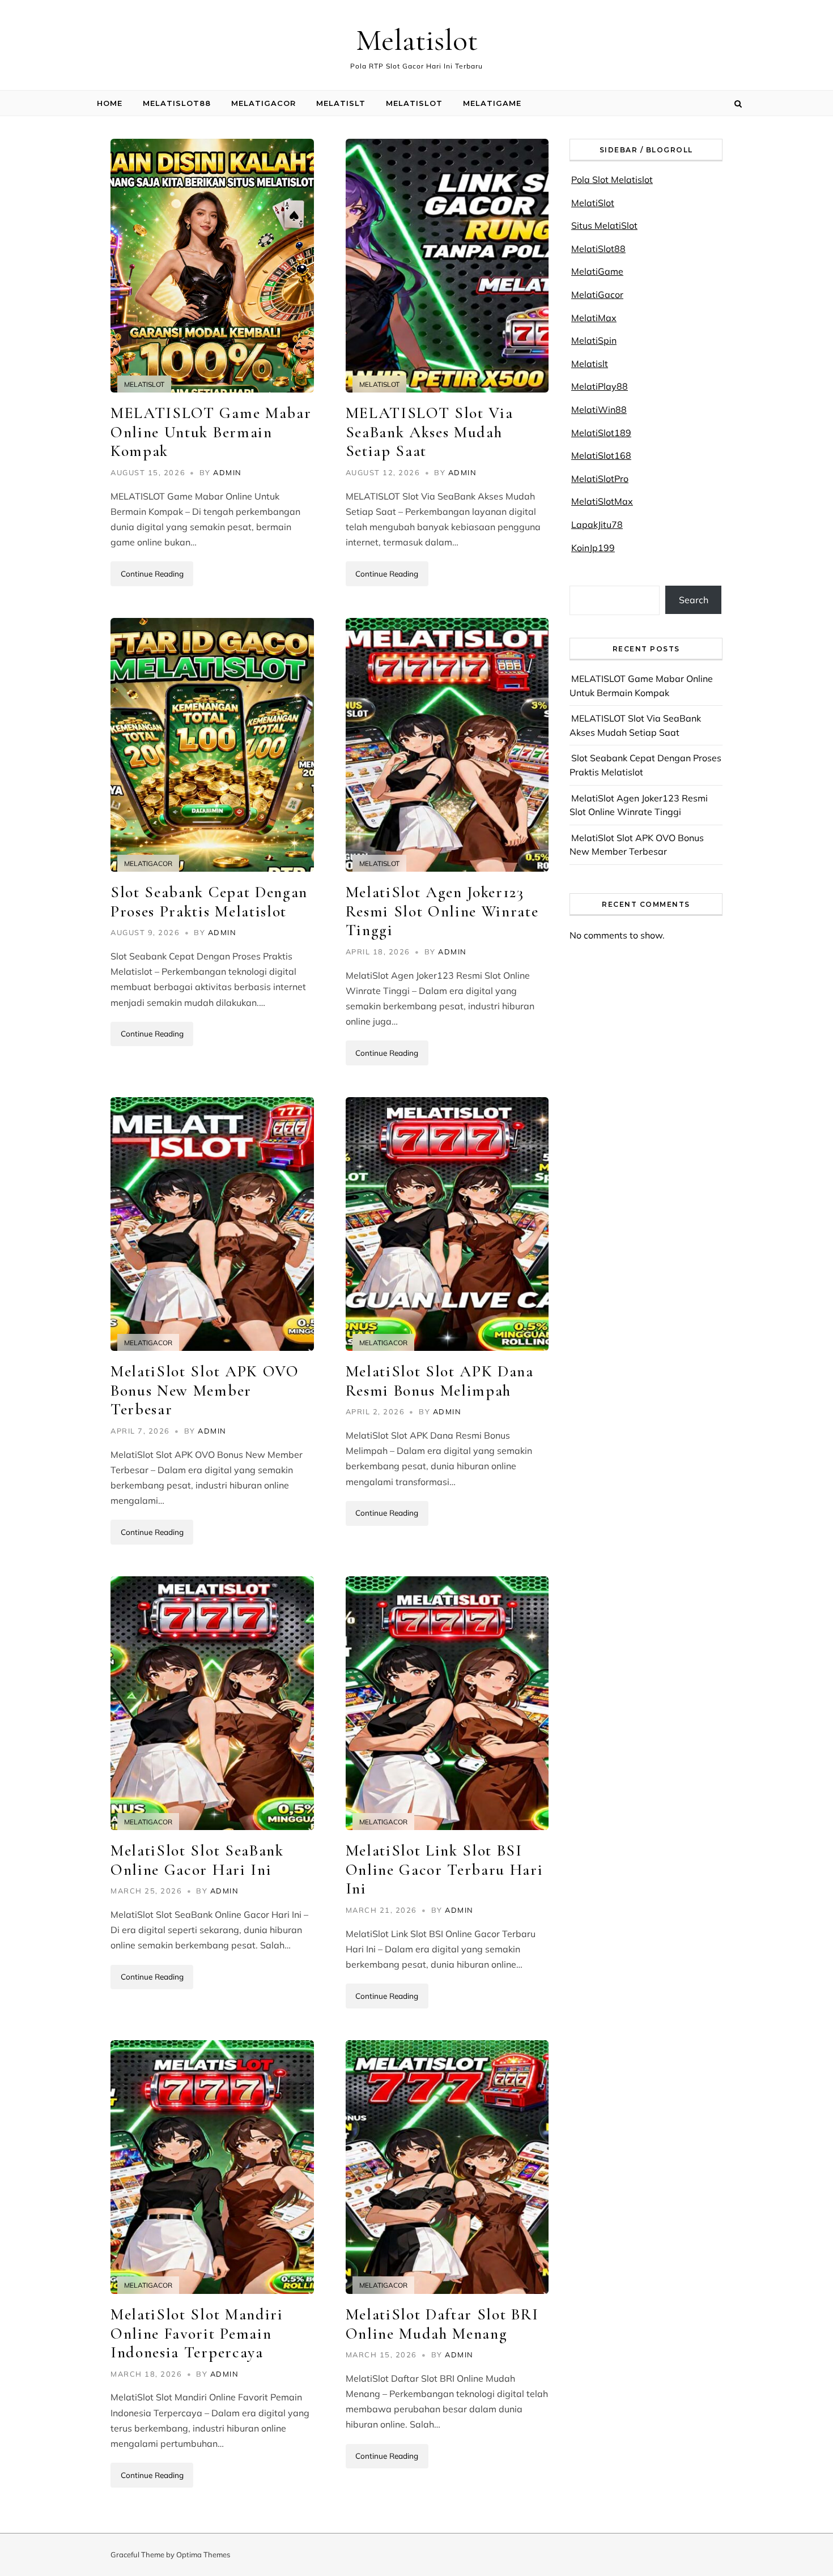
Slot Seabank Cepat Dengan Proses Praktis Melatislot (209, 902)
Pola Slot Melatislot (612, 180)
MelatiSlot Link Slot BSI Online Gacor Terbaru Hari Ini (445, 1869)
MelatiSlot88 (177, 103)
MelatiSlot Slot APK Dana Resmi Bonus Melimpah (440, 1381)
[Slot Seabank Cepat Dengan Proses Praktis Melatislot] (212, 745)
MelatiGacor (263, 103)
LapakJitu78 (597, 524)
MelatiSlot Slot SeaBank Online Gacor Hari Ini (197, 1860)
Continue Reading (152, 573)
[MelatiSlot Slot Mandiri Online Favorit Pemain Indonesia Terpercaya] (212, 2167)
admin (228, 472)
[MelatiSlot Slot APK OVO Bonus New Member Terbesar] (212, 1224)
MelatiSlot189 (601, 433)
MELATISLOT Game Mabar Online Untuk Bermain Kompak (211, 432)
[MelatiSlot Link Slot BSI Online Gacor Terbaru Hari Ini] (447, 1703)
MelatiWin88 (599, 410)
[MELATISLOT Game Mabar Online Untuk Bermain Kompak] (212, 266)
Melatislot (417, 40)
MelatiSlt (341, 103)
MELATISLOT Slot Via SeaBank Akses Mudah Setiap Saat (430, 432)
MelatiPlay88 (600, 386)
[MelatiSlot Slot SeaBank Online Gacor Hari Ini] (212, 1703)
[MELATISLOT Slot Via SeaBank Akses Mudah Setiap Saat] (447, 266)
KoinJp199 (593, 548)
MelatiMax (594, 318)
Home (110, 103)
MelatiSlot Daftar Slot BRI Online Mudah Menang (443, 2324)
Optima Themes (203, 2554)
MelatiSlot (414, 103)
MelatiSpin (594, 340)
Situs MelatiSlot (604, 225)
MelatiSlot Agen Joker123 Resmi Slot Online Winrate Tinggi (442, 911)
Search (694, 600)
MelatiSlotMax (602, 501)
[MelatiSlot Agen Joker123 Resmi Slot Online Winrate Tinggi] (447, 745)
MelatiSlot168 (601, 455)
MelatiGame (597, 271)
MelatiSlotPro (600, 479)
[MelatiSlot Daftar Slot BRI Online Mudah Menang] (447, 2167)
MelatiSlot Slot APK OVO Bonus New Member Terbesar (205, 1390)
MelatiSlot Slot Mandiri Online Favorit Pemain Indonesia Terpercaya (197, 2333)
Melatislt (590, 364)
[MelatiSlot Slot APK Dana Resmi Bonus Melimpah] (447, 1224)
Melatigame (492, 103)
